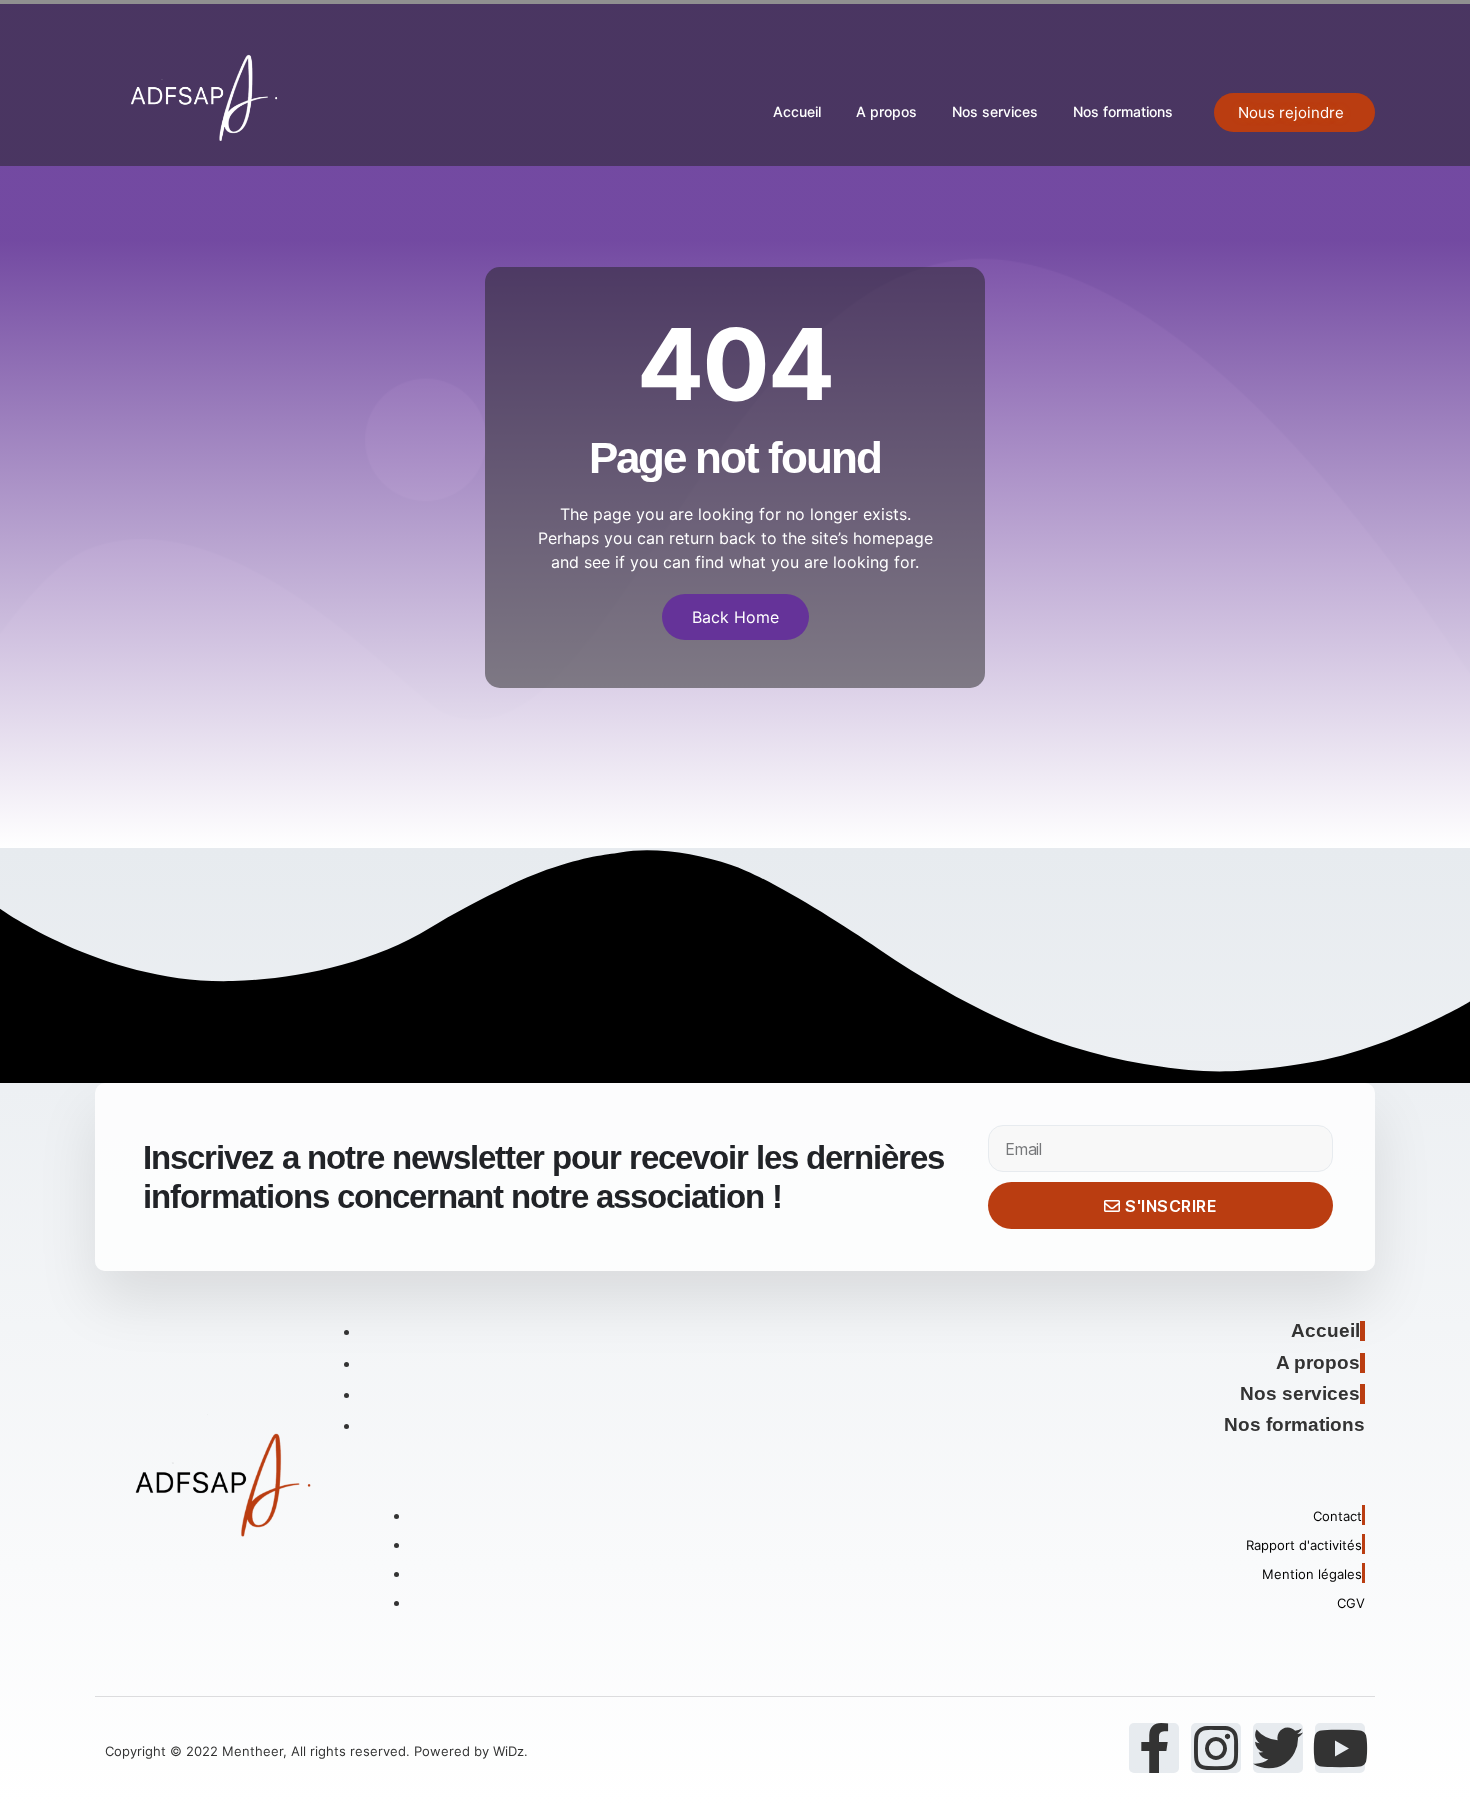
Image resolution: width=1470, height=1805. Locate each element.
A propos (886, 111)
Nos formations (1123, 111)
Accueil (797, 111)
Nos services (995, 111)
